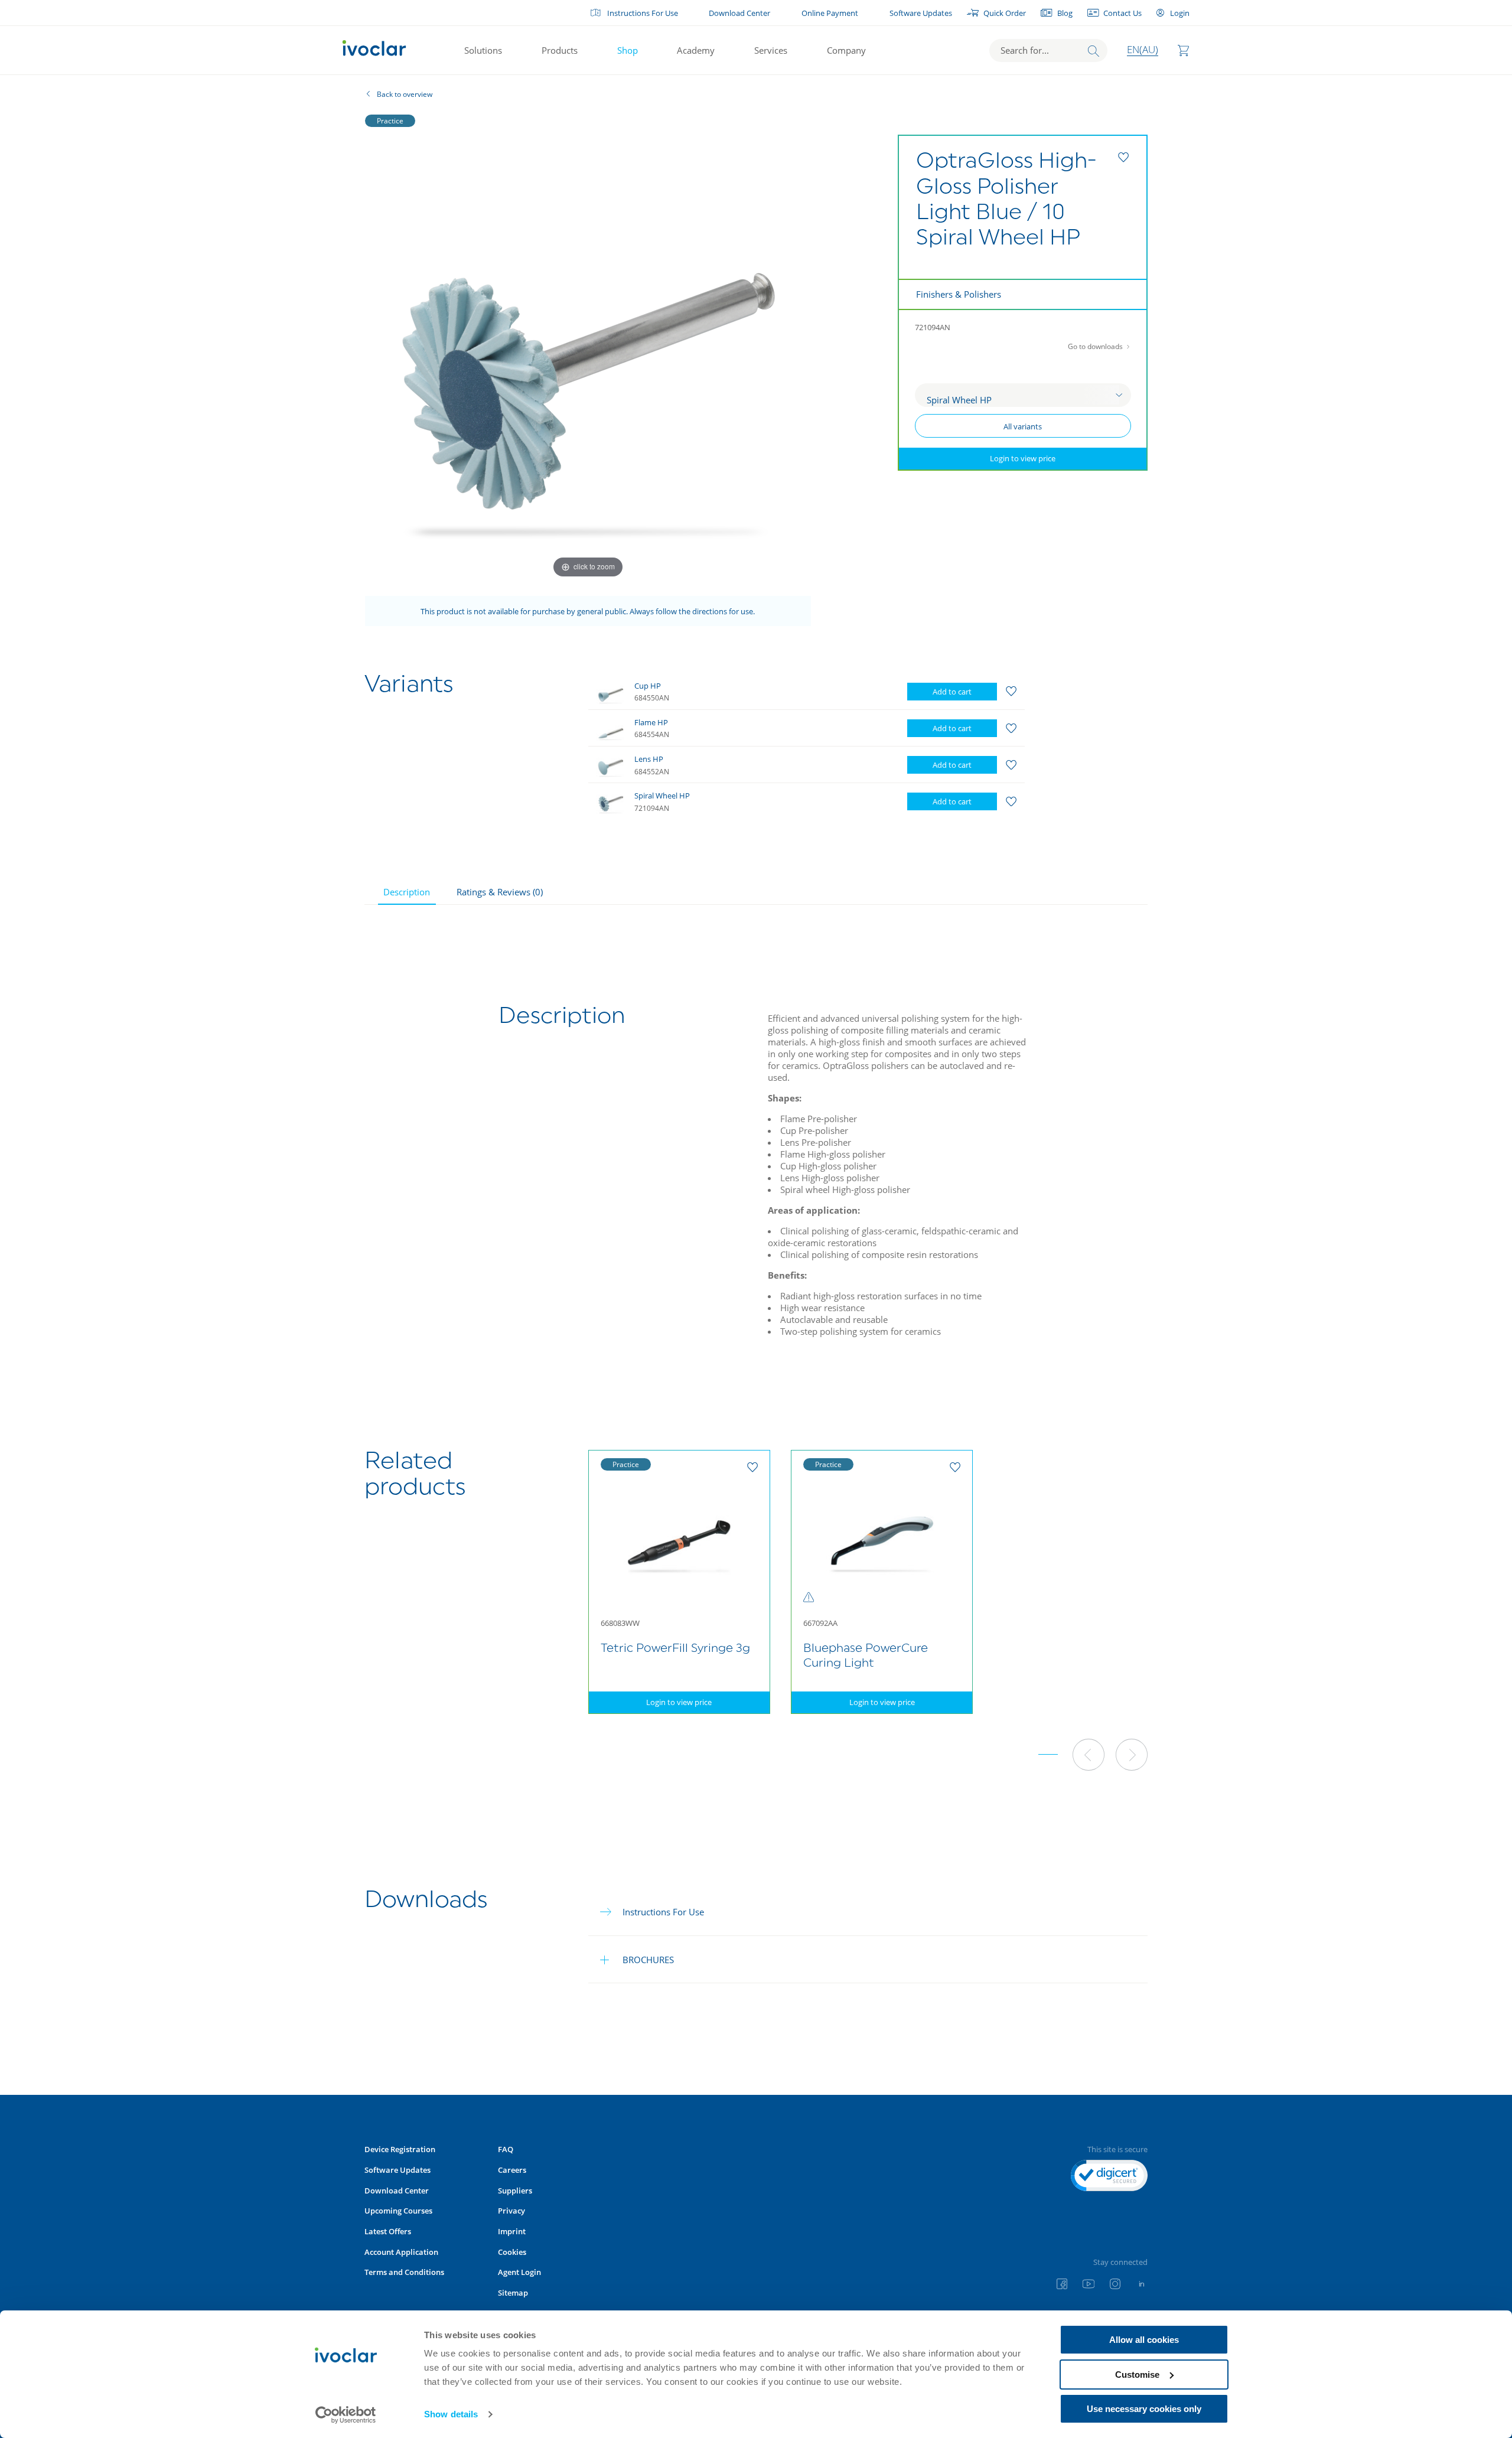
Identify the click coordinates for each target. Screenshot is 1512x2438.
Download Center (739, 13)
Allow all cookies (1144, 2340)
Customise (1137, 2375)
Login (1179, 13)
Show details (451, 2414)
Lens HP (649, 759)
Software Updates (921, 13)
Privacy (511, 2211)
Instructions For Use (643, 13)
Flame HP (651, 722)
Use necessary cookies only (1144, 2409)
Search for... (1025, 50)
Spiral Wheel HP (662, 796)
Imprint (512, 2231)
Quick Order (1005, 13)
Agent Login (519, 2272)
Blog (1065, 13)
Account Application (401, 2252)
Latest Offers (388, 2231)
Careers (512, 2170)
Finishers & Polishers (959, 294)
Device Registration (400, 2149)
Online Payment (830, 13)
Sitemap (513, 2293)
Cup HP (648, 686)
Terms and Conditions (404, 2272)
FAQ (506, 2149)
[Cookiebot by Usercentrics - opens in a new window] (346, 2415)
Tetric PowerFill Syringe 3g (675, 1649)
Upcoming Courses (398, 2211)
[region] (834, 746)
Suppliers (515, 2191)
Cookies (512, 2252)
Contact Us (1122, 13)
